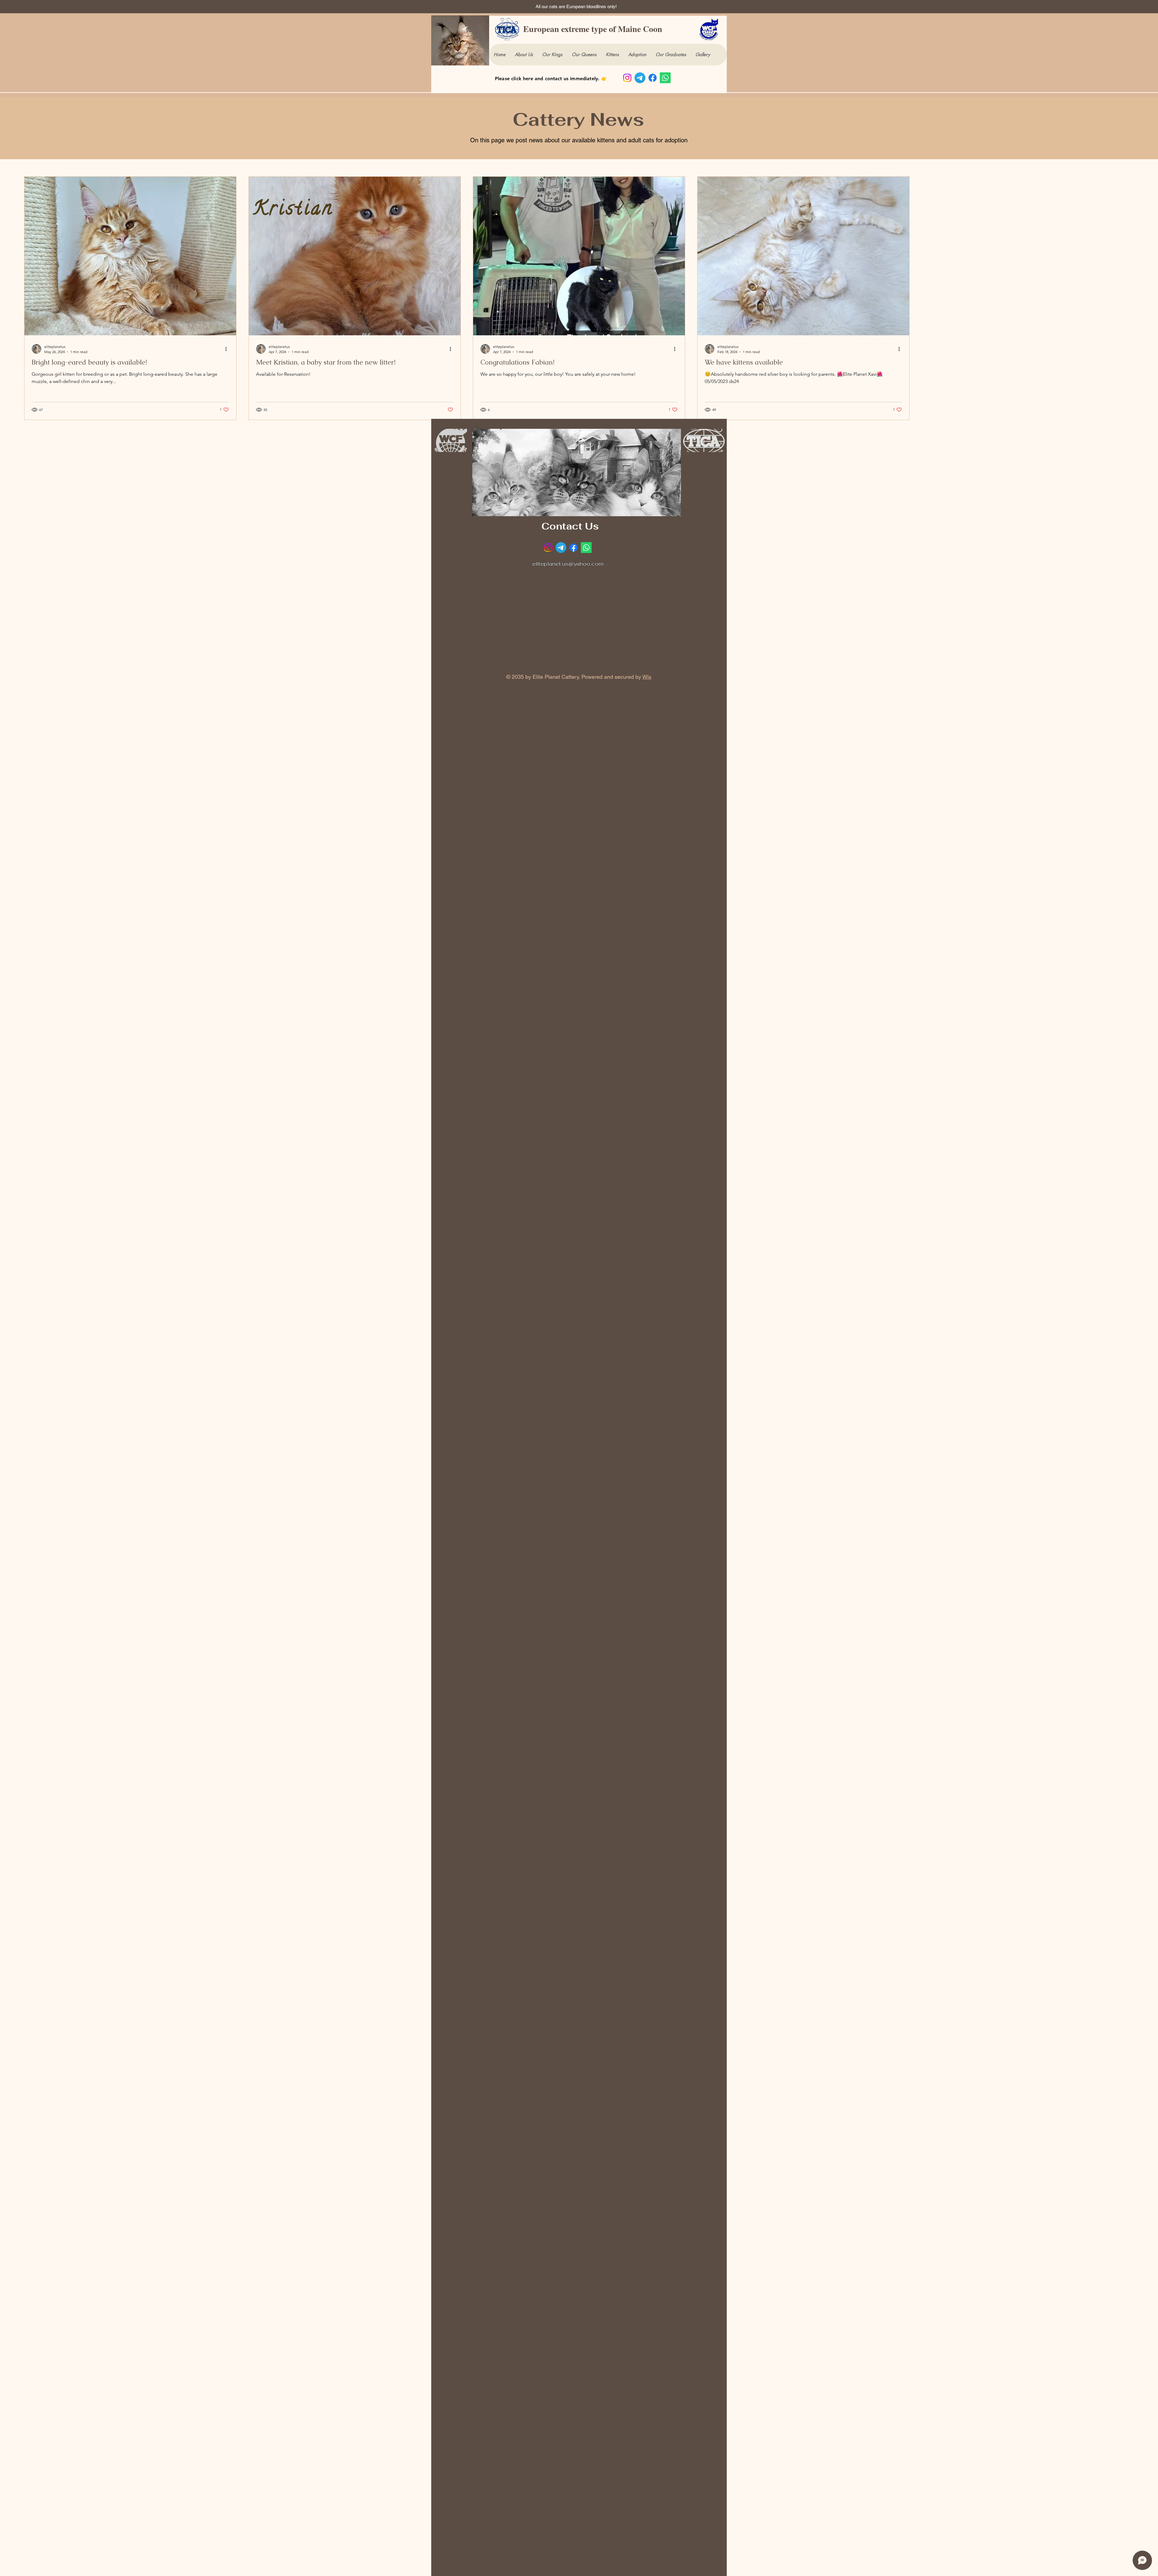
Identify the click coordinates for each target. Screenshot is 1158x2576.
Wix (647, 677)
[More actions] (228, 349)
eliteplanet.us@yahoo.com (568, 564)
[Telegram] (640, 78)
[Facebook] (653, 78)
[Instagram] (627, 78)
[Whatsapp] (665, 78)
